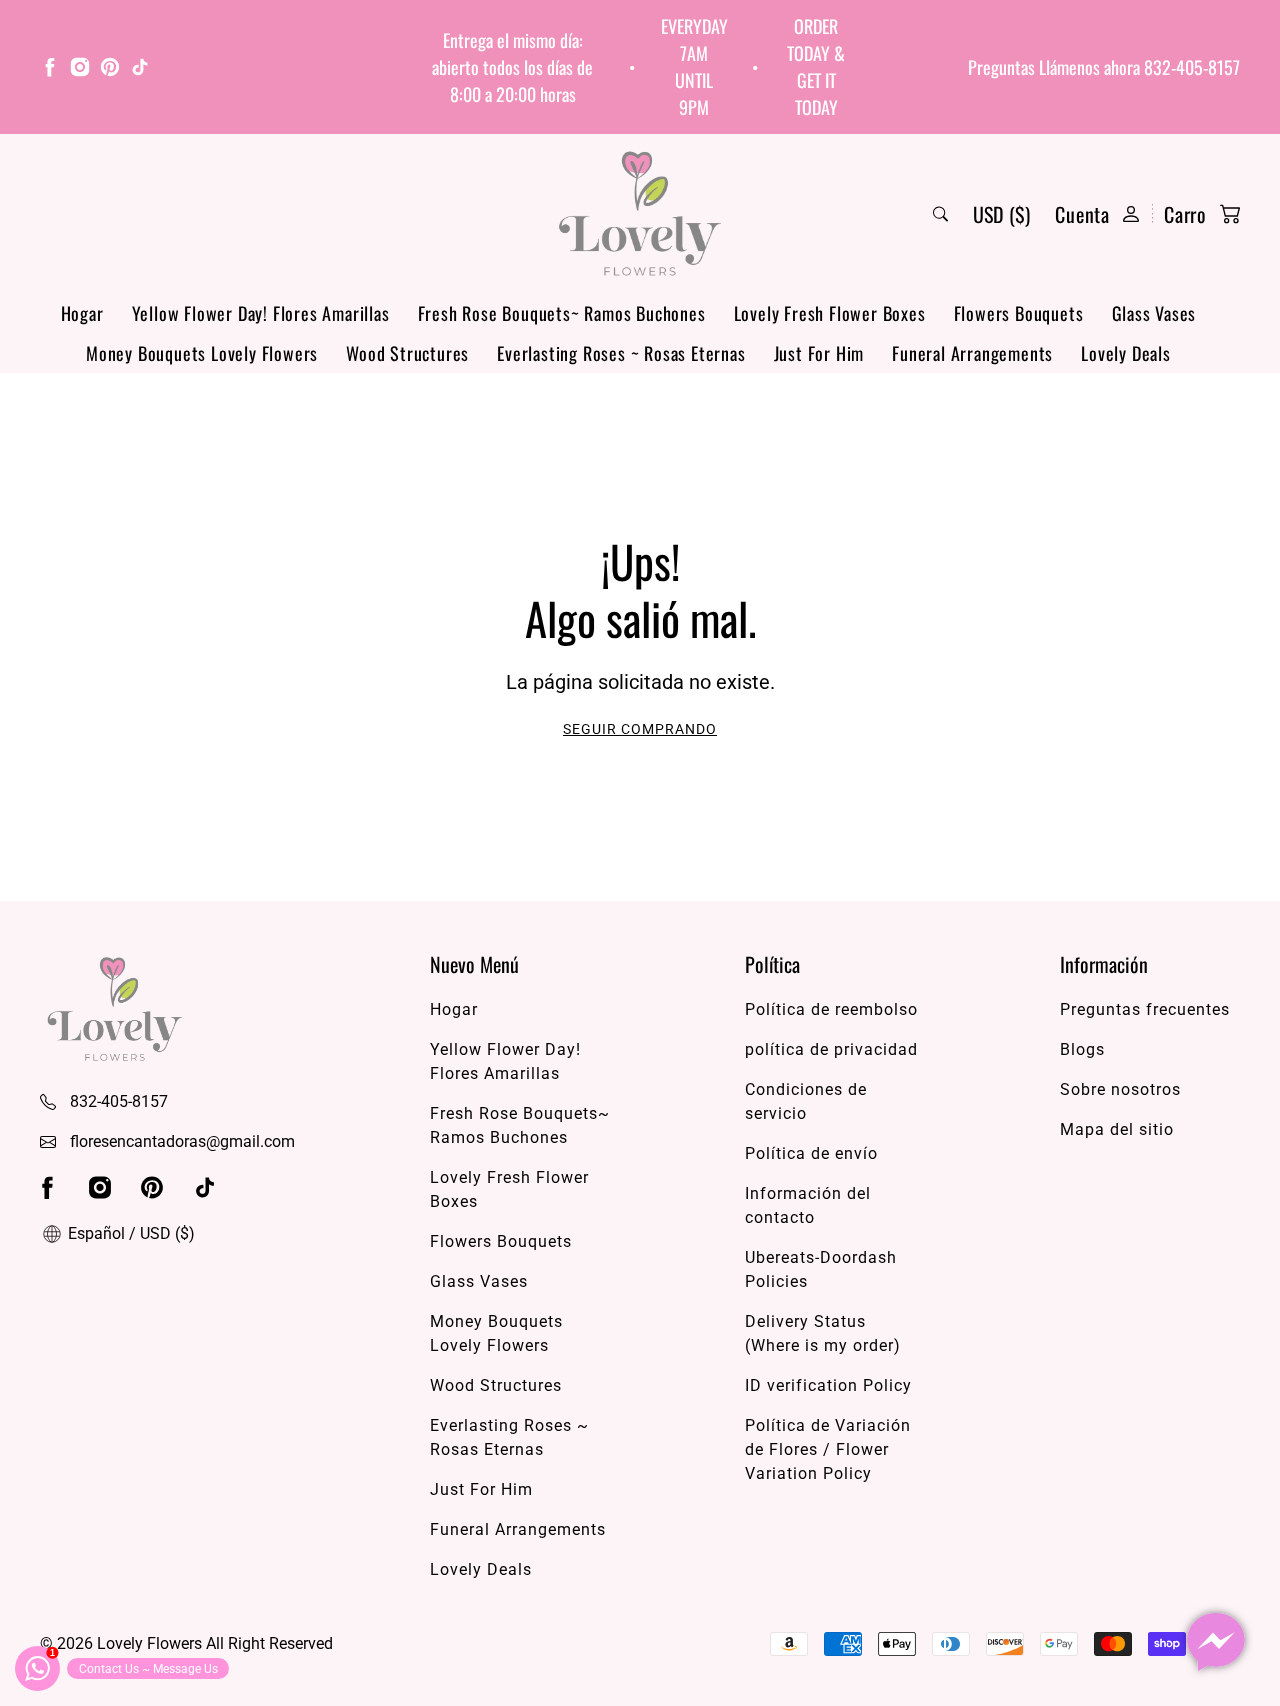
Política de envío (811, 1153)
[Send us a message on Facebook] (1216, 1642)
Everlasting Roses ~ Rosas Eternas (621, 353)
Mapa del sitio (1117, 1129)
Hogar (82, 313)
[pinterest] (110, 70)
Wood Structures (407, 353)
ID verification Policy (828, 1385)
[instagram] (80, 70)
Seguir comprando (640, 729)
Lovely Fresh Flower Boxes (830, 313)
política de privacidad (831, 1049)
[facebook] (50, 70)
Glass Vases (1154, 313)
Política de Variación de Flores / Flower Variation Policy (828, 1449)
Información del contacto (808, 1205)
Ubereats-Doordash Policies (821, 1269)
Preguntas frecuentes (1145, 1009)
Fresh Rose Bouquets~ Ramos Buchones (562, 313)
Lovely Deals (1126, 353)
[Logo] (640, 213)
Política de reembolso (831, 1009)
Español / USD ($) (129, 1233)
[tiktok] (140, 70)
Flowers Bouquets (1019, 313)
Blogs (1082, 1049)
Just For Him (819, 353)
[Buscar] (940, 214)
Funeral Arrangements (972, 353)
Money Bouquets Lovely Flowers (202, 353)
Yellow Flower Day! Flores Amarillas (261, 313)
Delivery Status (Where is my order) (823, 1333)
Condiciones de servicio (806, 1101)
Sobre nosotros (1120, 1089)
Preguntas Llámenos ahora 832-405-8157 (1104, 67)
